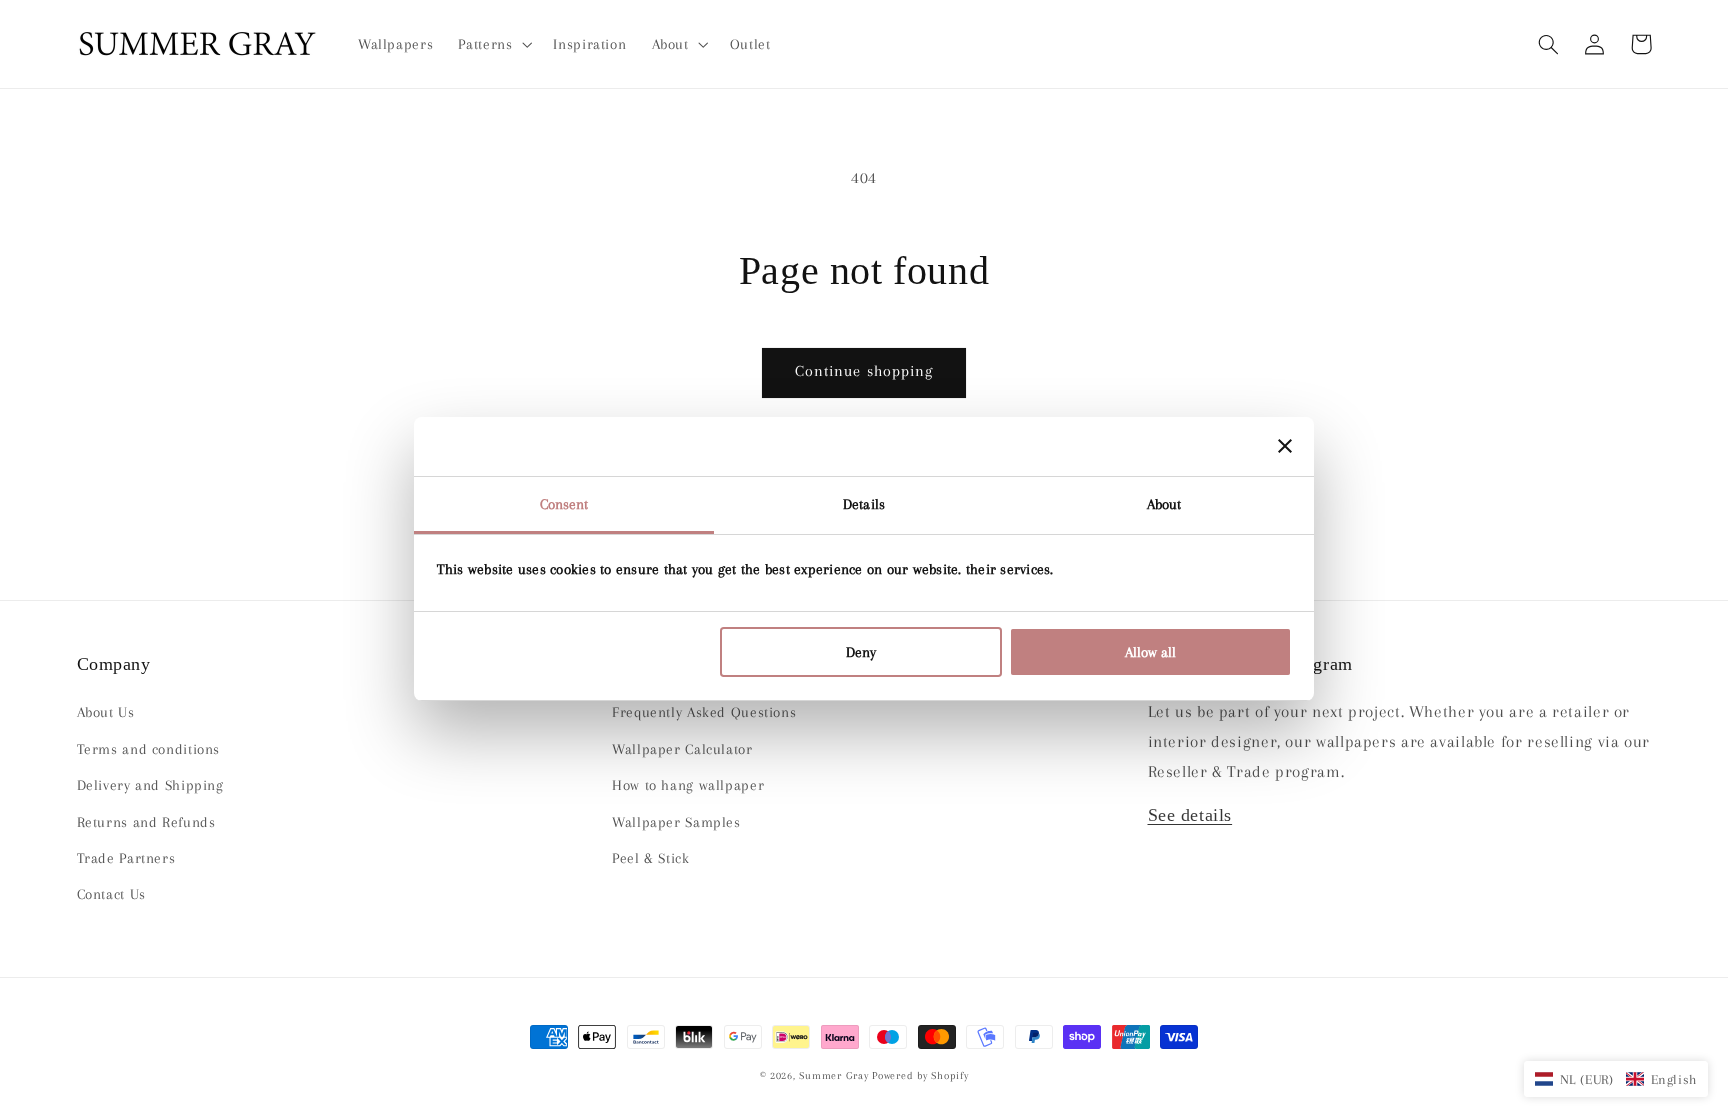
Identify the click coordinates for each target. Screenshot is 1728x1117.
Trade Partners (126, 858)
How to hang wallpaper (688, 785)
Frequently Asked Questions (704, 712)
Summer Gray (833, 1075)
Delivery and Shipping (150, 785)
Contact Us (111, 894)
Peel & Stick (651, 858)
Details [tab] (864, 504)
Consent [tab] (564, 504)
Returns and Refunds (146, 822)
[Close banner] (1285, 446)
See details (1190, 815)
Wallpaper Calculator (682, 749)
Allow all (1150, 652)
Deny (861, 652)
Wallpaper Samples (676, 822)
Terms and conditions (149, 749)
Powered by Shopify (920, 1075)
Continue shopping (864, 371)
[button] (1549, 44)
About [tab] (1164, 504)
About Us (106, 712)
